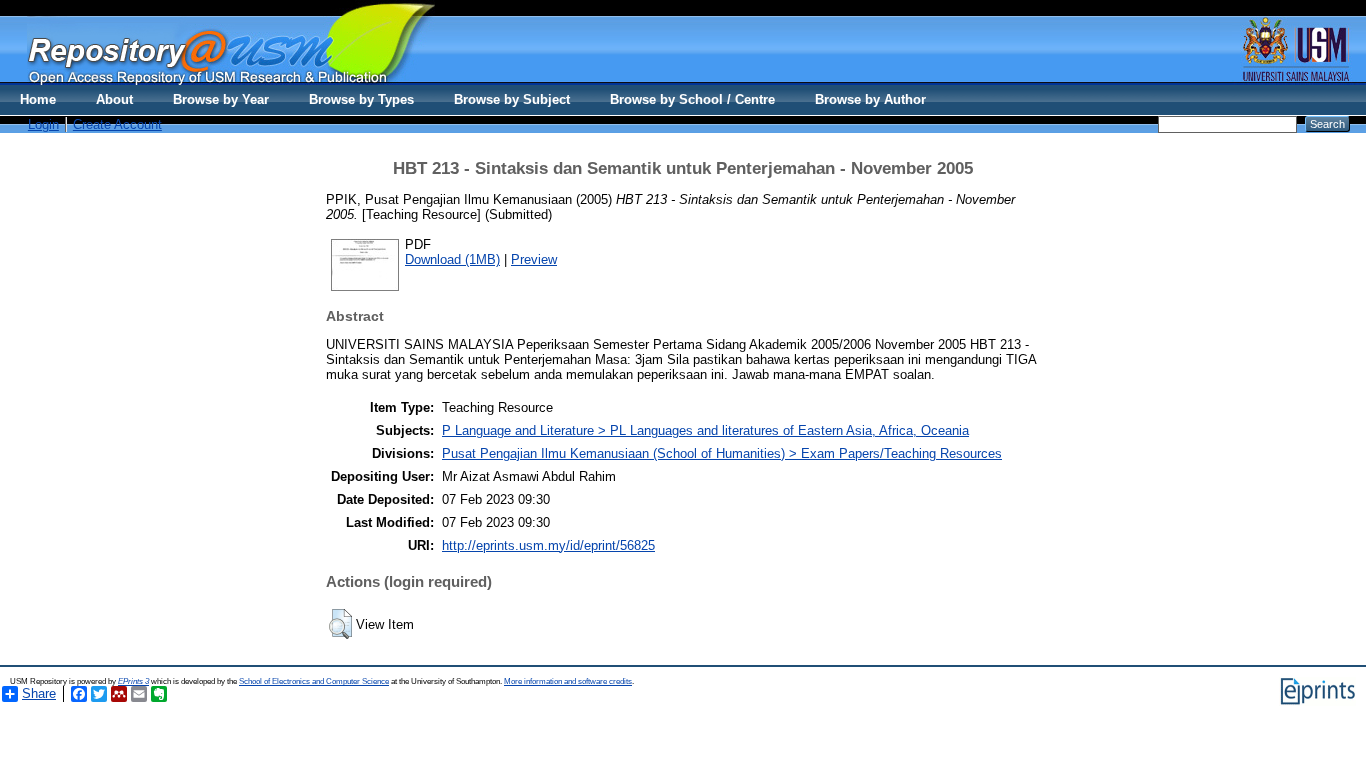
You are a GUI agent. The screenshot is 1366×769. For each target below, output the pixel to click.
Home (38, 99)
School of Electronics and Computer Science (314, 681)
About (114, 99)
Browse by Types (361, 99)
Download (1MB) (452, 259)
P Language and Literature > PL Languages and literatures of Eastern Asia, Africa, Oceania (705, 430)
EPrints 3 (133, 681)
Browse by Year (221, 99)
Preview (534, 259)
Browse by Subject (512, 99)
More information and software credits (568, 681)
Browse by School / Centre (692, 99)
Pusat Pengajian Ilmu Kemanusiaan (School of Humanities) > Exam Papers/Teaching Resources (722, 453)
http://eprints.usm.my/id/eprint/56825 (548, 545)
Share (39, 693)
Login (43, 124)
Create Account (117, 124)
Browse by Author (870, 99)
